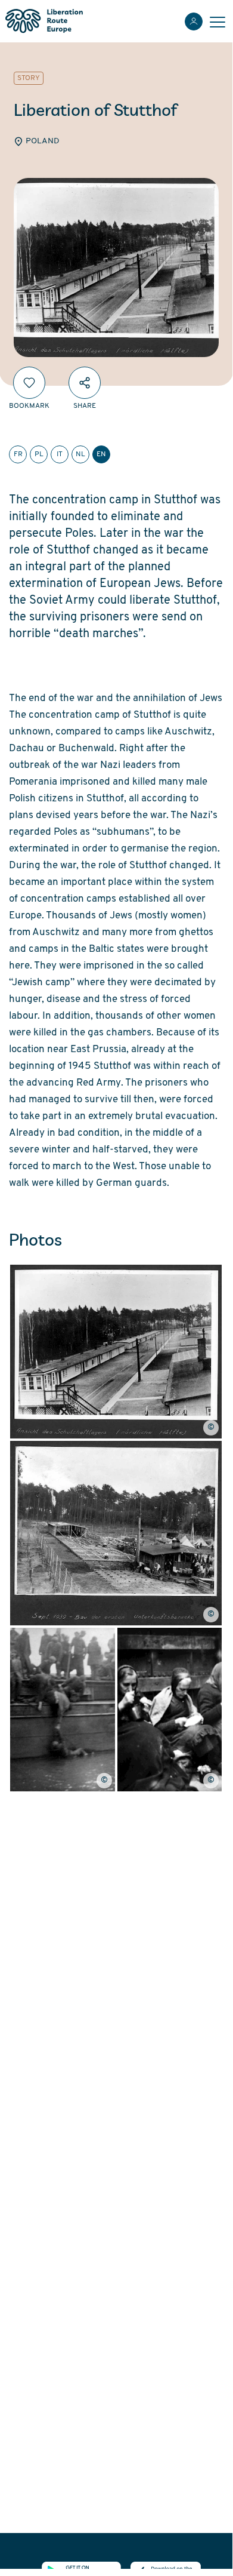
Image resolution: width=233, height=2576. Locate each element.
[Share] (85, 383)
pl (39, 454)
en (101, 454)
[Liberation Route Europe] (44, 21)
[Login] (194, 21)
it (60, 454)
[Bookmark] (29, 383)
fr (18, 454)
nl (80, 454)
